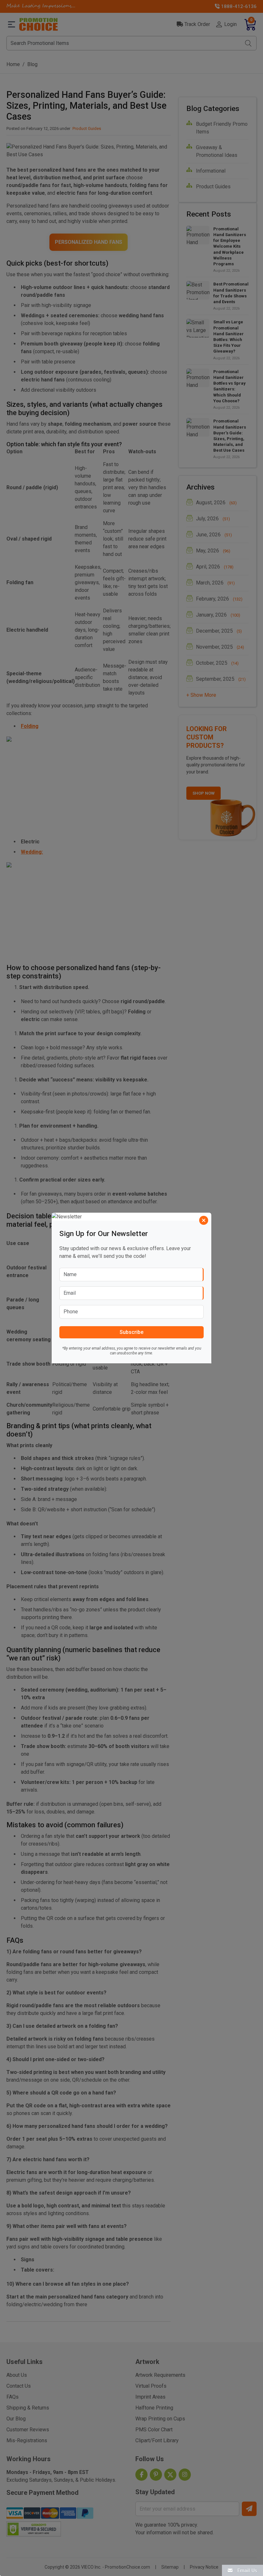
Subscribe (131, 1332)
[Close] (204, 1220)
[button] (242, 2570)
